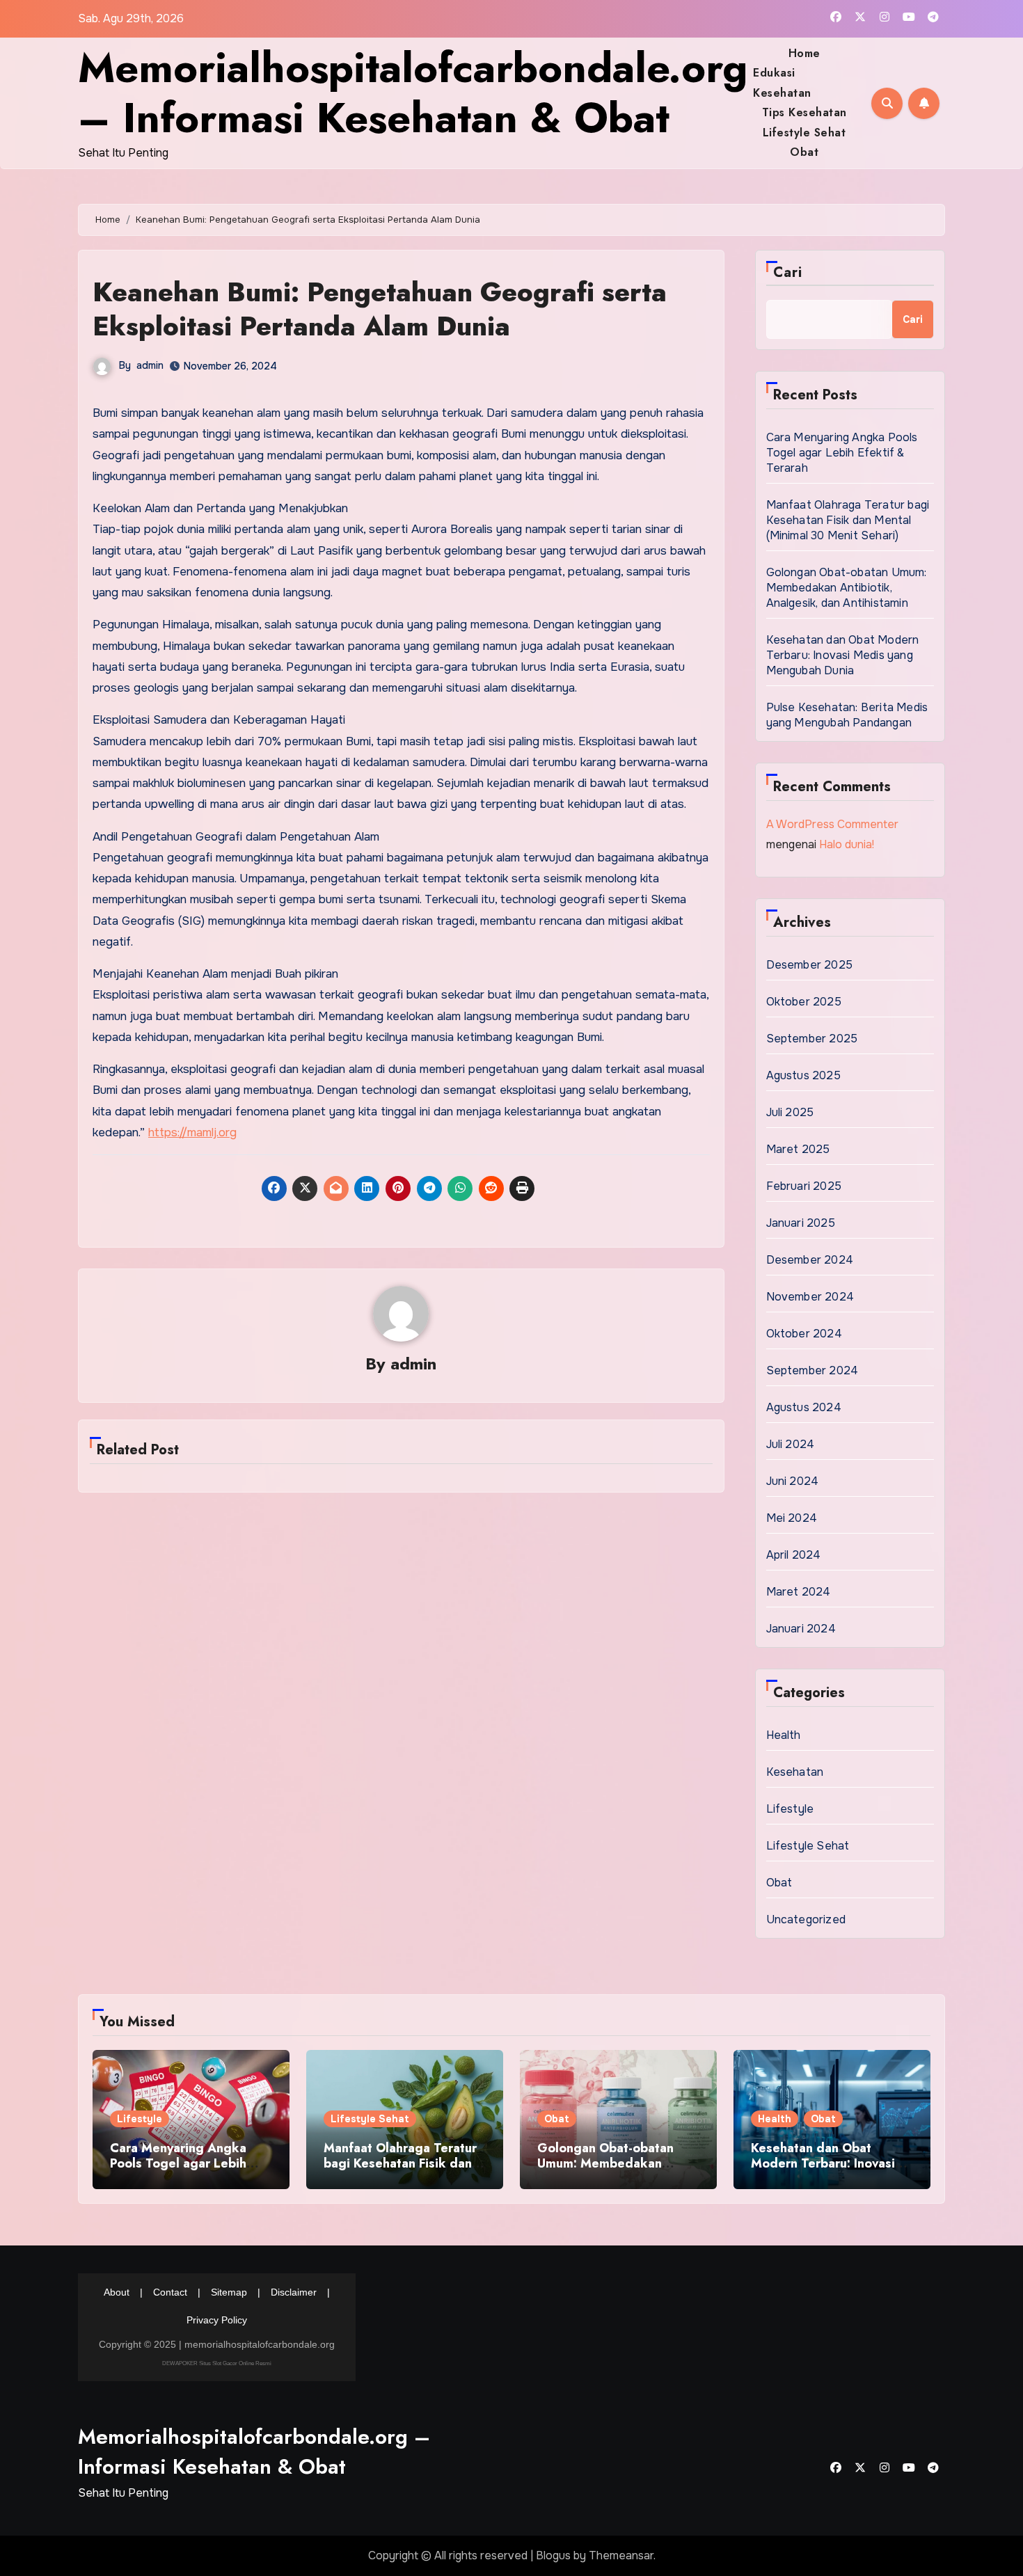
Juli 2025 (790, 1112)
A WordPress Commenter (832, 824)
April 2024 (794, 1555)
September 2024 (812, 1370)
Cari (788, 272)
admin (150, 365)
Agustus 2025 (803, 1075)
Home (804, 53)
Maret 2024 (799, 1592)
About (117, 2292)
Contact (170, 2292)
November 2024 (810, 1297)
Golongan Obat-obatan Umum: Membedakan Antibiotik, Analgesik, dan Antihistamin (847, 588)
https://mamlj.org (192, 1132)
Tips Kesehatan (804, 112)
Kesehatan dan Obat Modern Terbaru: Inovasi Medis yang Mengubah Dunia (843, 655)
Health (784, 1735)
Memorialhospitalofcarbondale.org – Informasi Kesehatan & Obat (413, 93)
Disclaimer (294, 2292)
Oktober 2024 (804, 1334)
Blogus (553, 2555)
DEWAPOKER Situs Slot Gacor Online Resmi (217, 2363)
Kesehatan (795, 1772)
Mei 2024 (792, 1518)
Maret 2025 (798, 1149)
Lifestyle (790, 1809)
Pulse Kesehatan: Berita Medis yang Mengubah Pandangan (847, 715)
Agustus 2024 (804, 1407)
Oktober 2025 (804, 1002)
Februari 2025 (804, 1186)
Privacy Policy (217, 2320)
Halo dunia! (847, 844)
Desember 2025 (810, 965)
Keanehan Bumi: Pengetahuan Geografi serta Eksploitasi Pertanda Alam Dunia (380, 309)
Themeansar (621, 2555)
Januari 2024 (801, 1629)
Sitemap (229, 2292)
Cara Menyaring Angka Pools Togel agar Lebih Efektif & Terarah (842, 453)
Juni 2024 (793, 1481)
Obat (804, 152)
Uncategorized (806, 1919)
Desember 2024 (810, 1260)
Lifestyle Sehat (804, 133)
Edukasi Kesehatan (782, 82)
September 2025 (812, 1039)
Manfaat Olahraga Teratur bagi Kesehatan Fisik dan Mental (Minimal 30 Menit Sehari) (848, 520)
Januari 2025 (801, 1223)
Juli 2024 (791, 1444)
